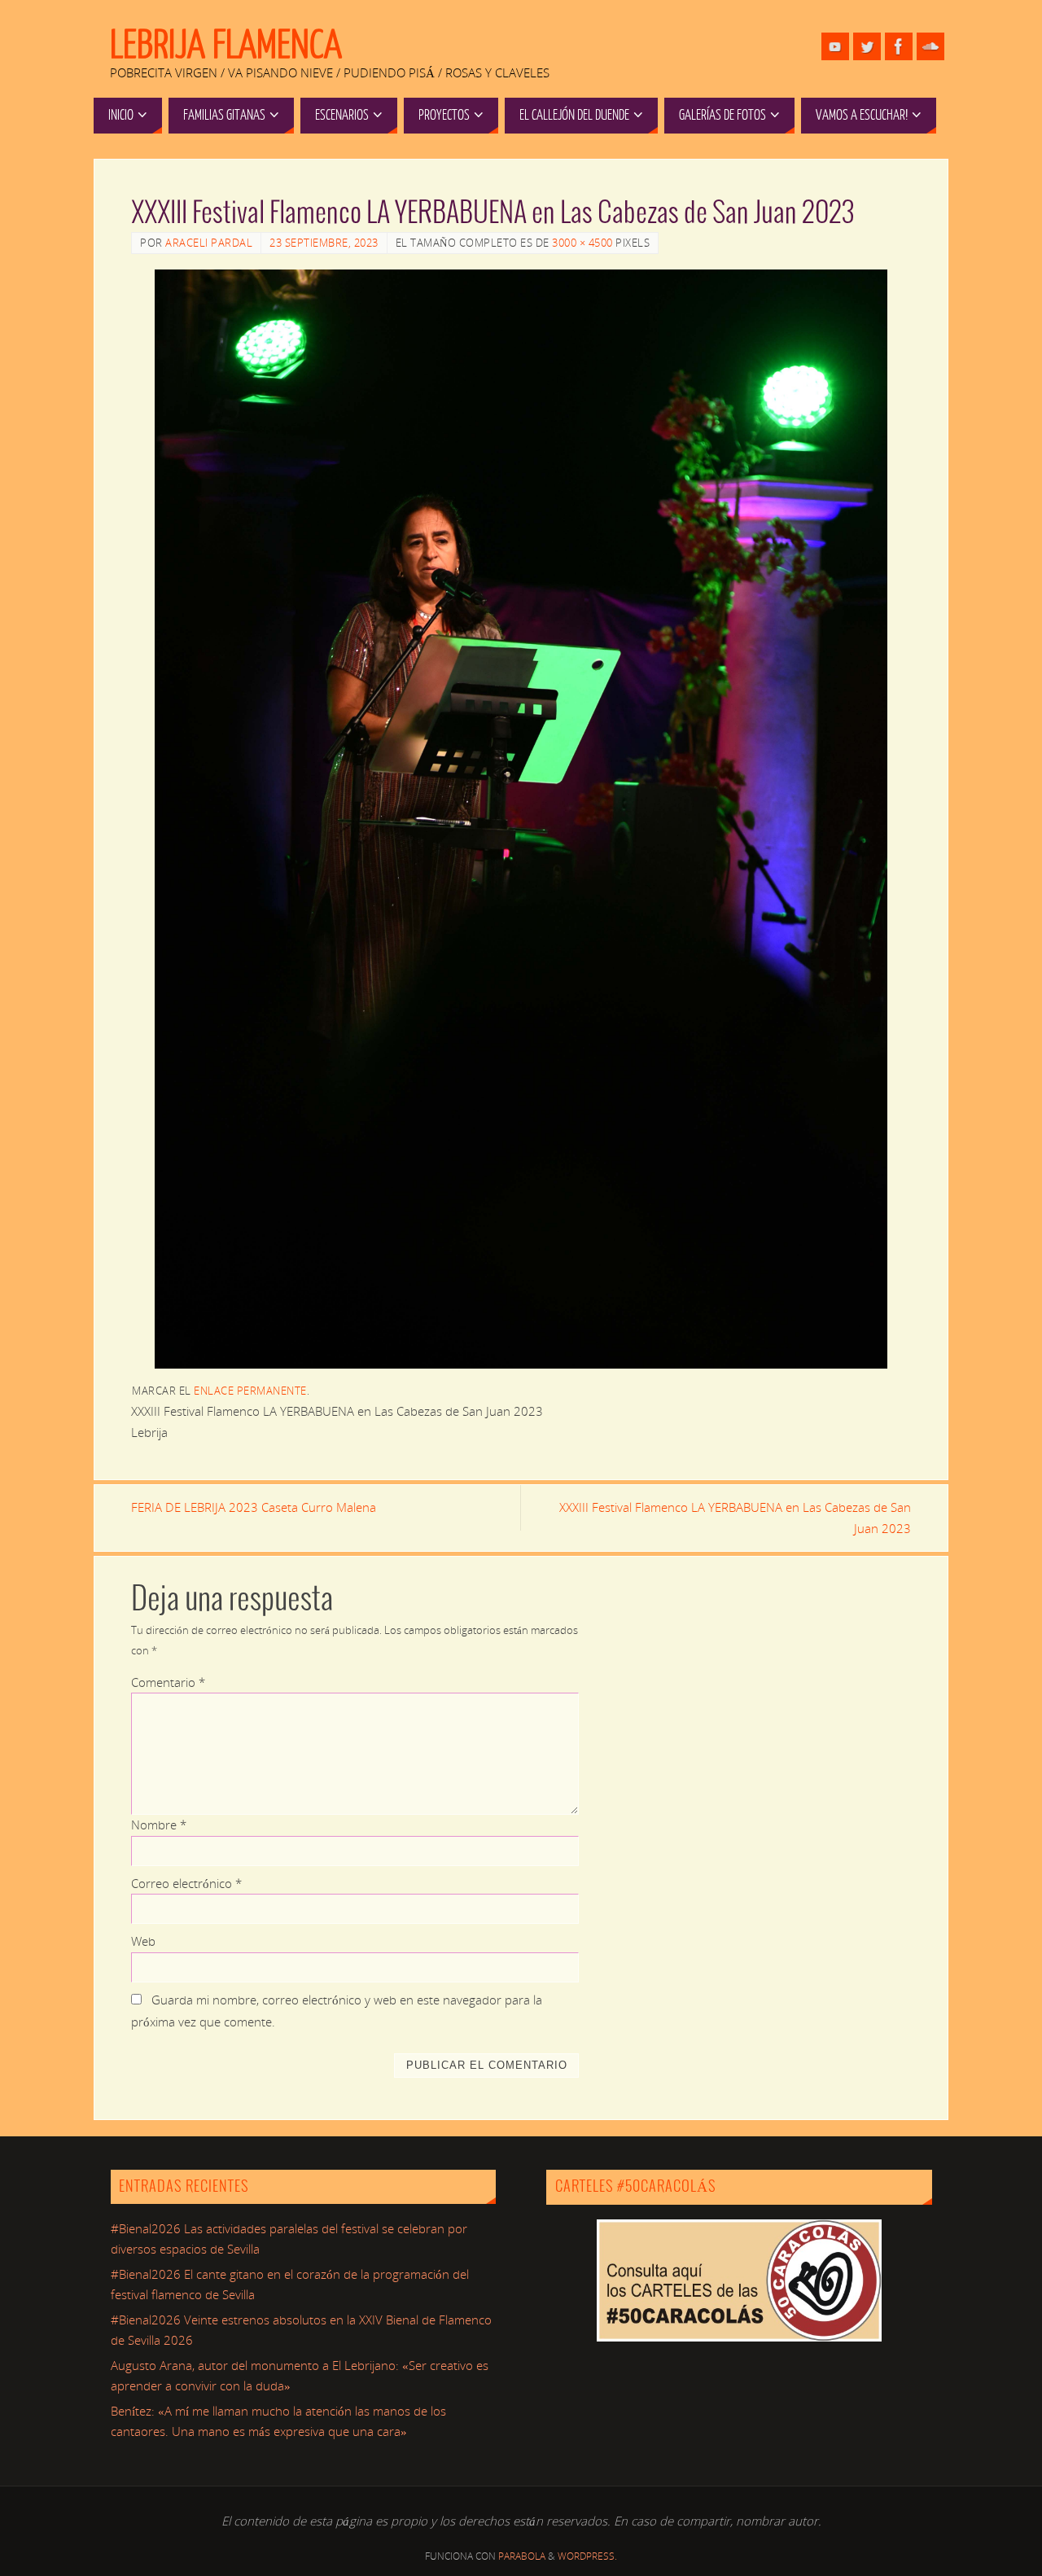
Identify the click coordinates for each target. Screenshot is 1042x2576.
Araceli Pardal (209, 243)
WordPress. (587, 2556)
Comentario (168, 1682)
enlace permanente (250, 1391)
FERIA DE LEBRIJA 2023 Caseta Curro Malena (254, 1507)
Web (143, 1941)
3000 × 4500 (582, 243)
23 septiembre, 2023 (324, 243)
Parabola (522, 2556)
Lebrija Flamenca (226, 46)
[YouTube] (835, 46)
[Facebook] (899, 46)
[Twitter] (867, 46)
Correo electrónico (186, 1883)
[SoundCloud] (930, 46)
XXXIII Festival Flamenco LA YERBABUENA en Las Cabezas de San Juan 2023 (735, 1518)
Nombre (159, 1825)
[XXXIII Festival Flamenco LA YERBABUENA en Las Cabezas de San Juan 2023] (521, 819)
